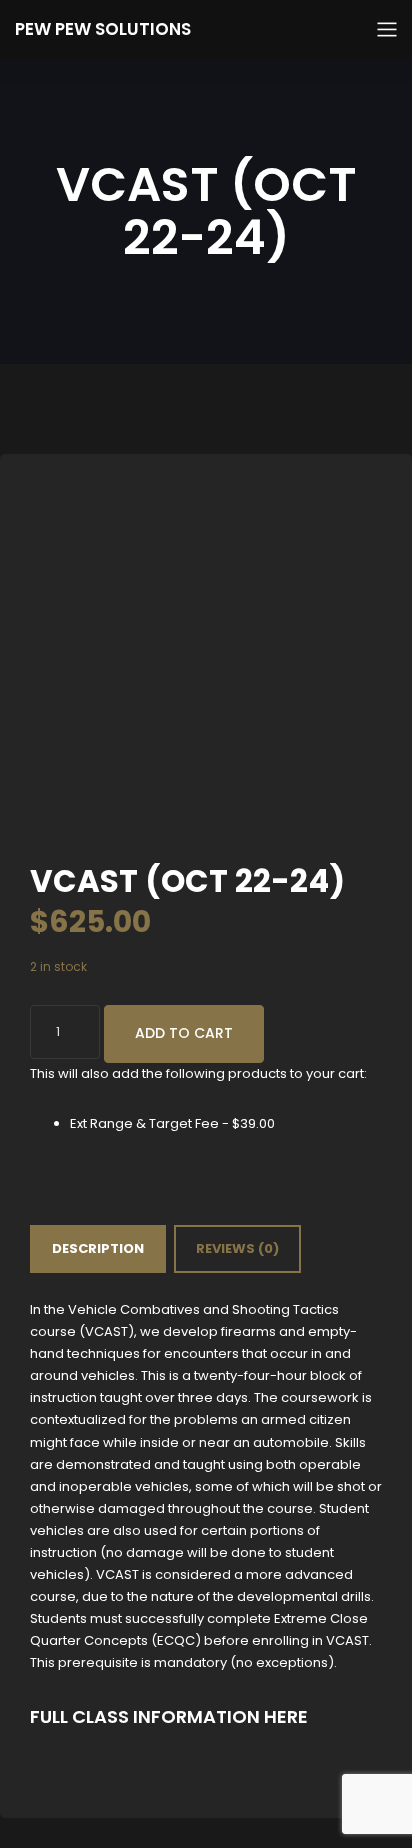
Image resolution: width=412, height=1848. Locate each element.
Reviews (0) (237, 1248)
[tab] (98, 1249)
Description (98, 1248)
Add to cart (184, 1033)
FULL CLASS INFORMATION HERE (169, 1716)
